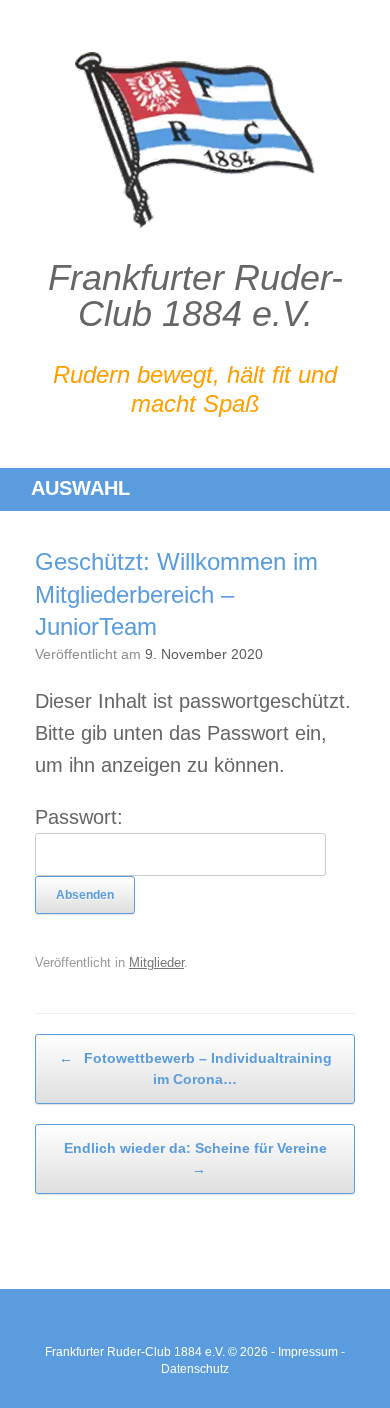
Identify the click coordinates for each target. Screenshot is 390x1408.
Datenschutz (195, 1369)
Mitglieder (156, 962)
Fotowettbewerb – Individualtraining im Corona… (195, 1068)
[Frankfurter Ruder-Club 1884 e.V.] (195, 140)
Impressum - (311, 1352)
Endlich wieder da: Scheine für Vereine (195, 1158)
